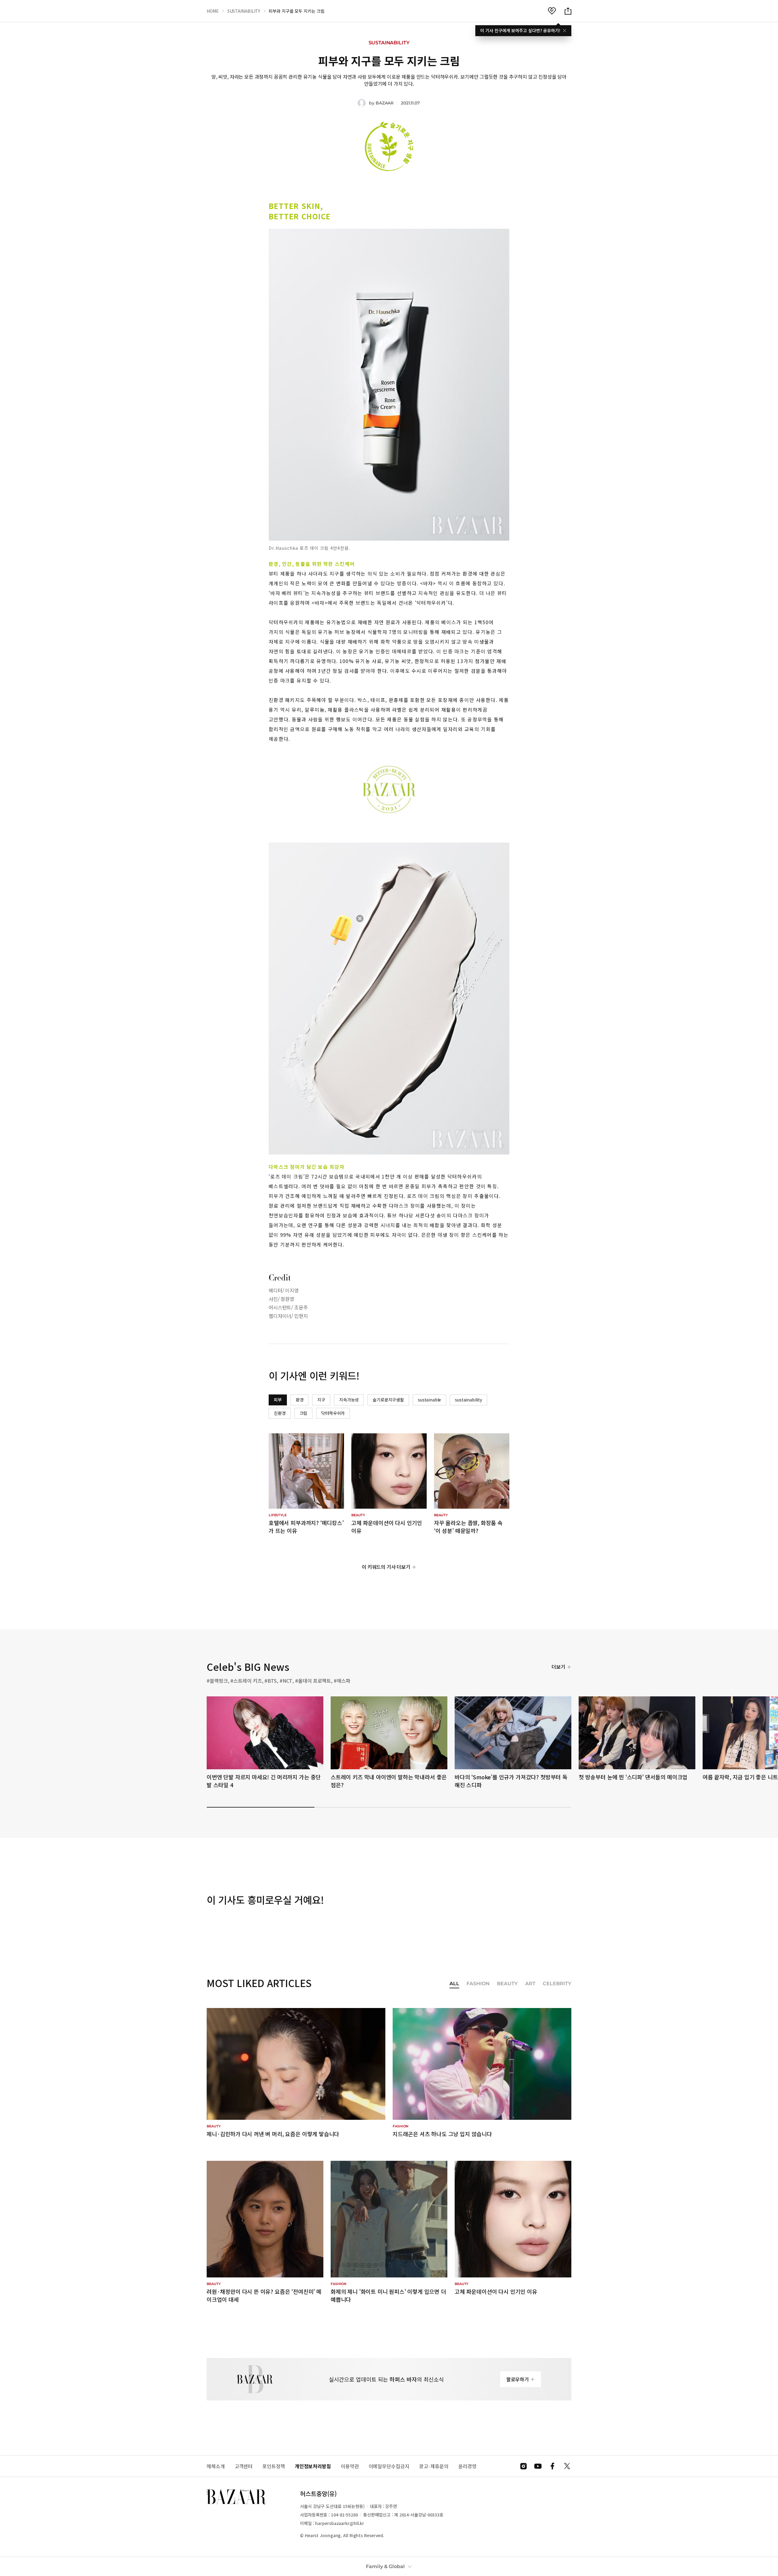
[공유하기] (568, 11)
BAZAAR (385, 103)
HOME (213, 11)
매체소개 (216, 2466)
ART (530, 1984)
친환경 (280, 1413)
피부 (278, 1400)
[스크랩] (552, 11)
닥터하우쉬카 (333, 1413)
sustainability (468, 1400)
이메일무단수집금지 (389, 2466)
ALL (454, 1984)
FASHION (478, 1984)
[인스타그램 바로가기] (523, 2466)
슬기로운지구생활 (388, 1400)
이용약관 (350, 2466)
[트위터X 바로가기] (567, 2466)
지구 (321, 1400)
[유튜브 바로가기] (538, 2466)
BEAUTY (507, 1984)
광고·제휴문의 (434, 2466)
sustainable (429, 1400)
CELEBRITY (557, 1984)
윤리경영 (467, 2466)
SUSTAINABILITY (244, 11)
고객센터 (244, 2466)
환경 (300, 1400)
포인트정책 (274, 2466)
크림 (304, 1413)
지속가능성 (349, 1400)
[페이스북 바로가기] (553, 2466)
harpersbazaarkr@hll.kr (340, 2523)
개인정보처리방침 (313, 2466)
